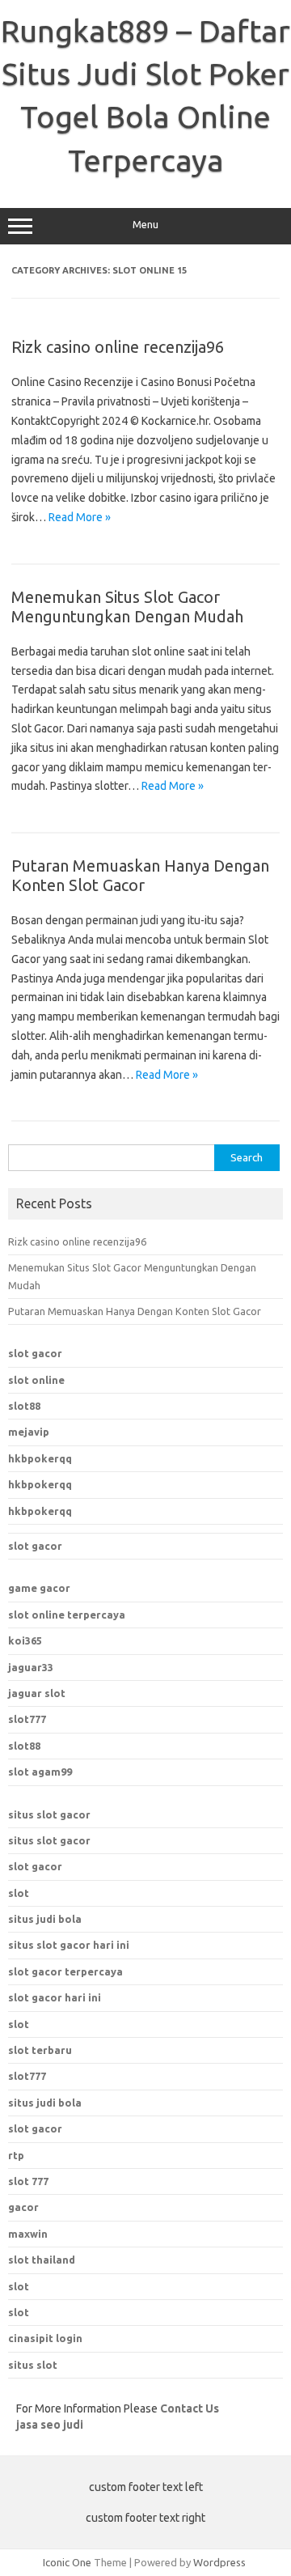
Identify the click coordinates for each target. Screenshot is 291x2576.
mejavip (29, 1432)
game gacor (39, 1588)
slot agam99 (40, 1772)
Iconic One (67, 2562)
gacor (23, 2207)
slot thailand (42, 2260)
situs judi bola (45, 1919)
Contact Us (190, 2408)
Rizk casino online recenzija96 (118, 347)
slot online (36, 1380)
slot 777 (28, 2181)
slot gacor (35, 1353)
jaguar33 (31, 1667)
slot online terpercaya (67, 1615)
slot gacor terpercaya (65, 1971)
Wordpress (219, 2562)
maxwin (28, 2234)
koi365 (25, 1640)
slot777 (27, 1719)
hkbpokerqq (40, 1458)
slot (19, 1893)
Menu (145, 225)
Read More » (80, 517)
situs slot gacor (49, 1814)
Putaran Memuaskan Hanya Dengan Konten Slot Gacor (140, 875)
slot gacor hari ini (55, 1997)
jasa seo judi (50, 2425)
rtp (16, 2155)
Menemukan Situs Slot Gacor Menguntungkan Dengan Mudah (127, 607)
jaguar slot (37, 1693)
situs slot (33, 2365)
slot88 (24, 1406)
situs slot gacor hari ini (69, 1945)
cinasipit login (45, 2338)
